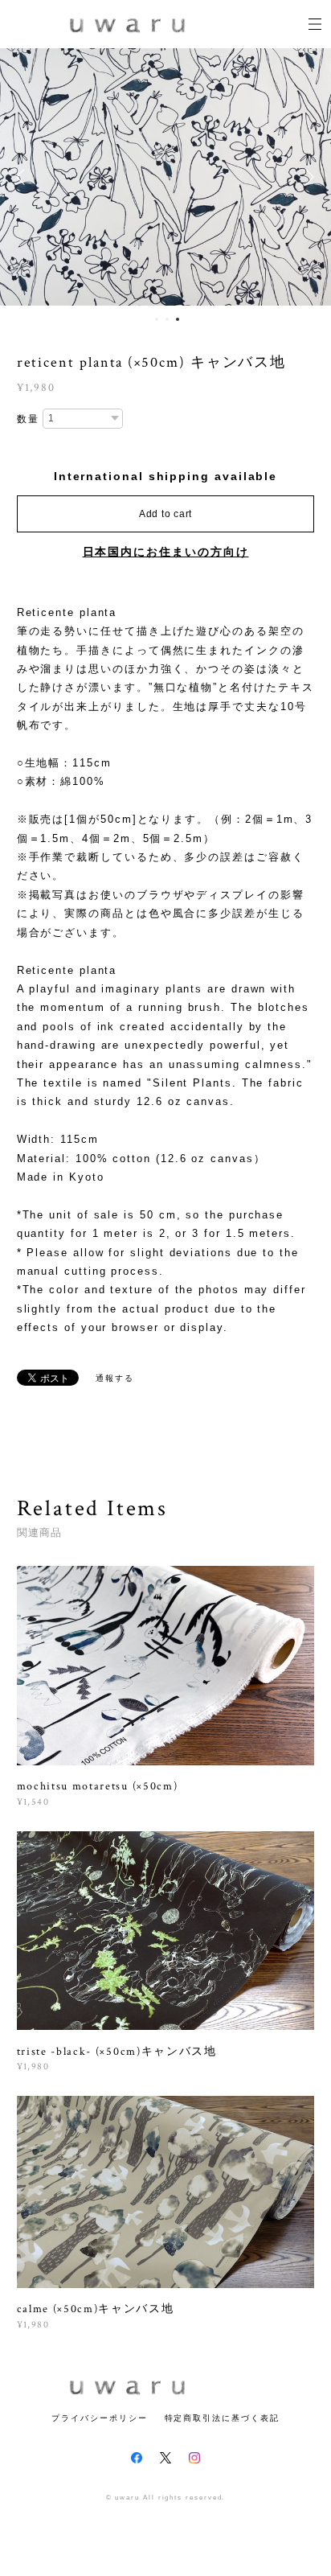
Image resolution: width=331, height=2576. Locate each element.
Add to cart (165, 514)
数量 (28, 419)
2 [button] (167, 319)
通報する (115, 1378)
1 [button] (157, 319)
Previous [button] (24, 177)
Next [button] (307, 177)
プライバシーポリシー (99, 2418)
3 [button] (178, 319)
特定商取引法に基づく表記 (222, 2418)
